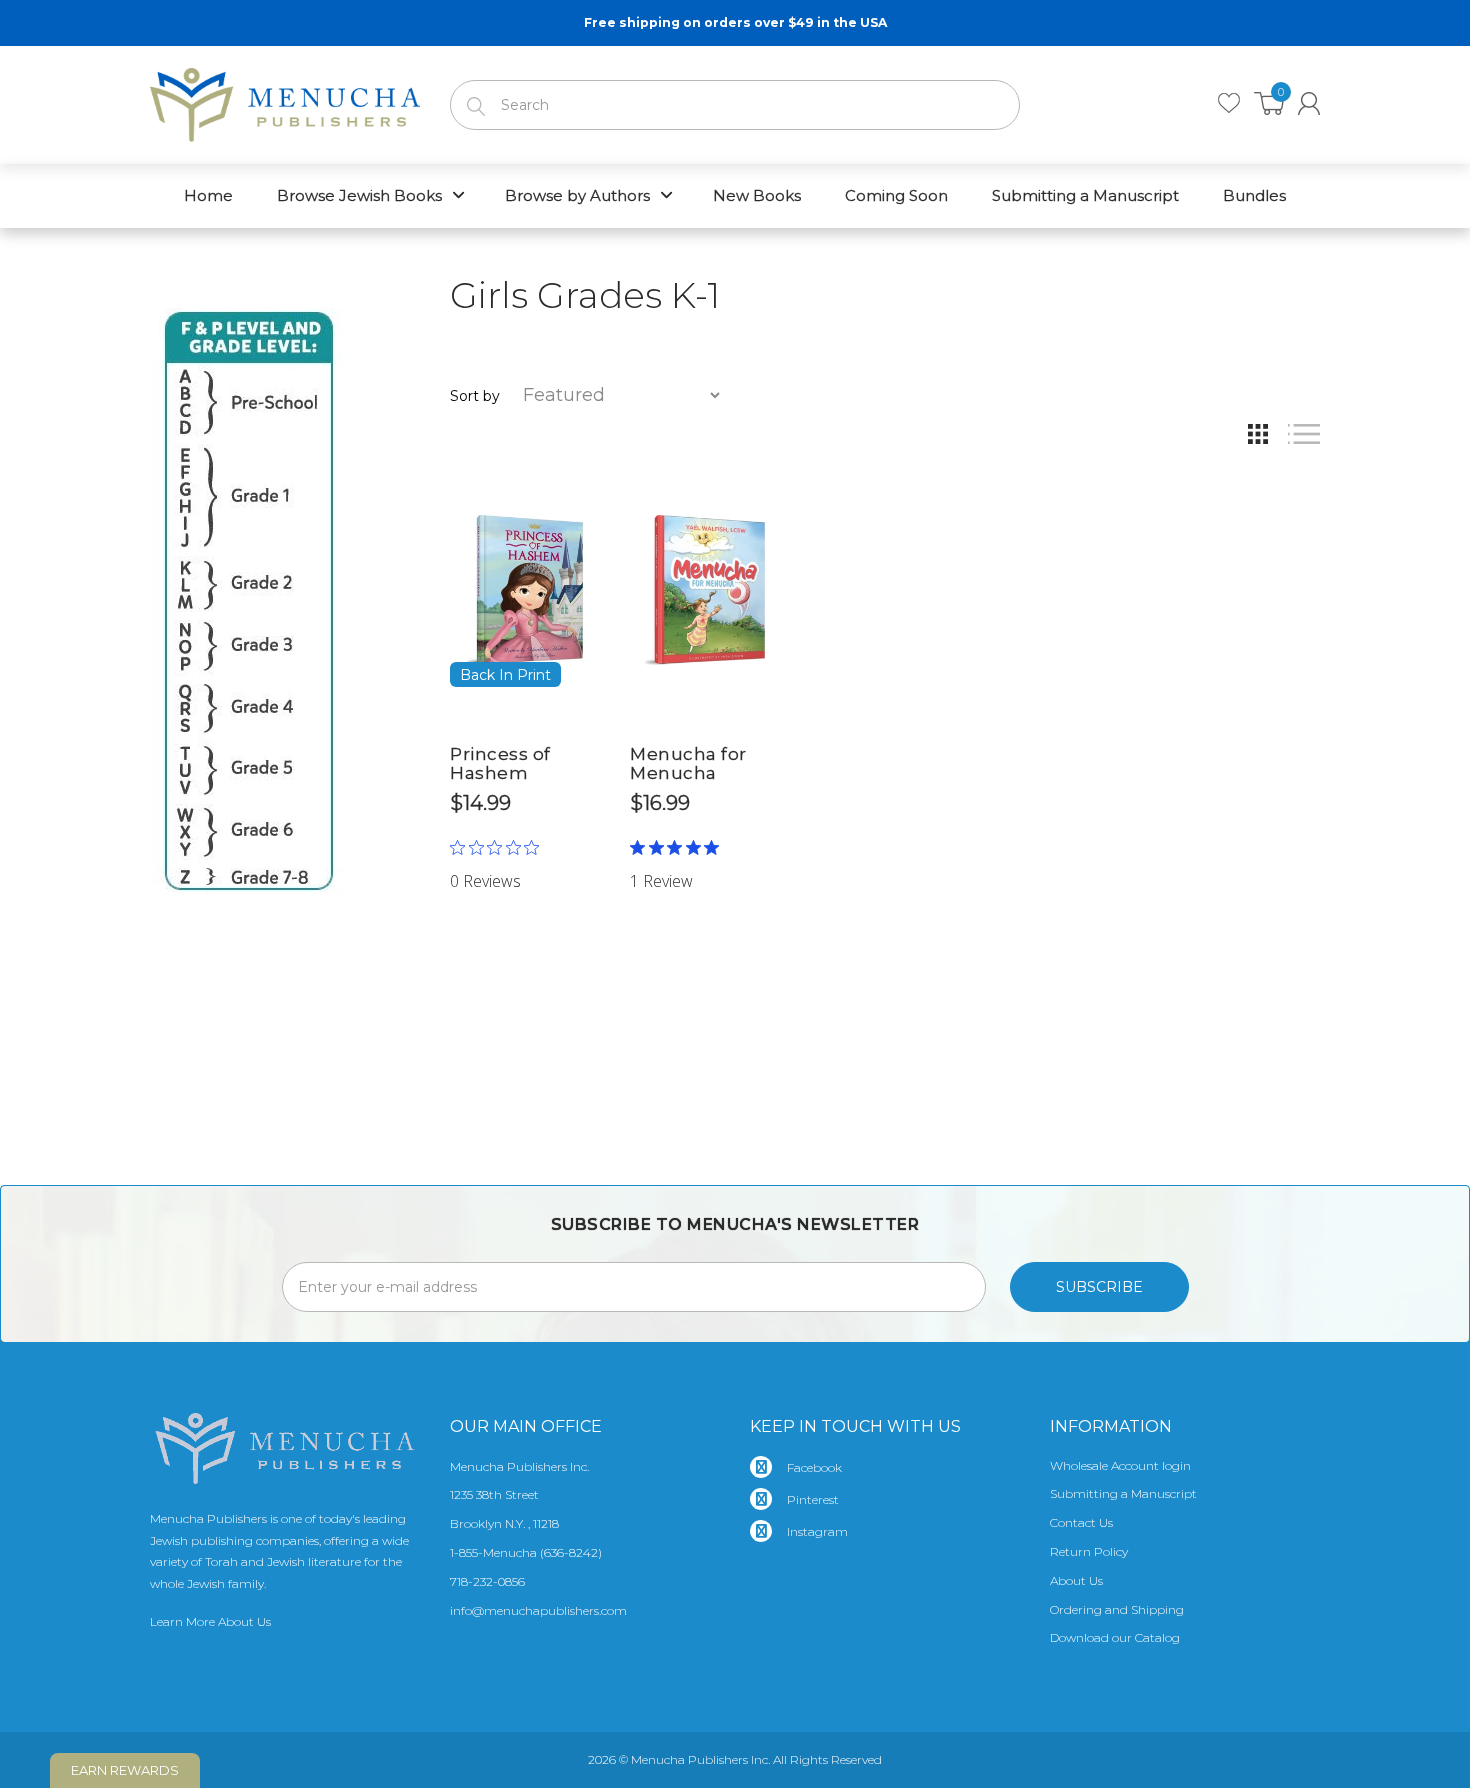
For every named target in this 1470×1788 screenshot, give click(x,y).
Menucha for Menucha (688, 763)
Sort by (475, 396)
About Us (1076, 1580)
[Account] (1309, 103)
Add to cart (525, 850)
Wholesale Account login (1120, 1465)
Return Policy (1089, 1551)
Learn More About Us (210, 1621)
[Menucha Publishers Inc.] (285, 101)
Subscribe (1099, 1287)
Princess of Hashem (500, 763)
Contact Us (1081, 1522)
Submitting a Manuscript (1123, 1493)
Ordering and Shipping (1117, 1609)
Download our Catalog (1115, 1637)
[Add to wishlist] (585, 480)
